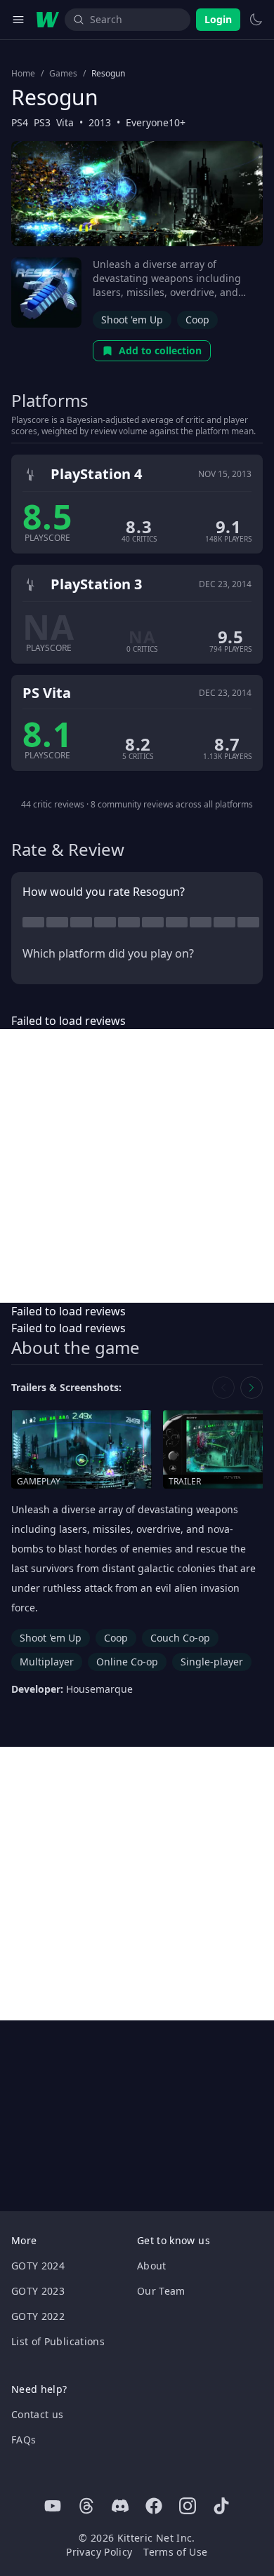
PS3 (42, 122)
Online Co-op (127, 1662)
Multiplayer (47, 1662)
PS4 (20, 122)
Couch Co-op (180, 1638)
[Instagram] (188, 2506)
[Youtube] (53, 2506)
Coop (197, 320)
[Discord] (120, 2506)
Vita (65, 122)
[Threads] (86, 2506)
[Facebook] (154, 2506)
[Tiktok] (221, 2506)
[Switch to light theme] (256, 20)
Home (23, 74)
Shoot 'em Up (132, 320)
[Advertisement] (137, 1166)
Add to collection (160, 350)
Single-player (212, 1662)
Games (63, 74)
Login (218, 19)
